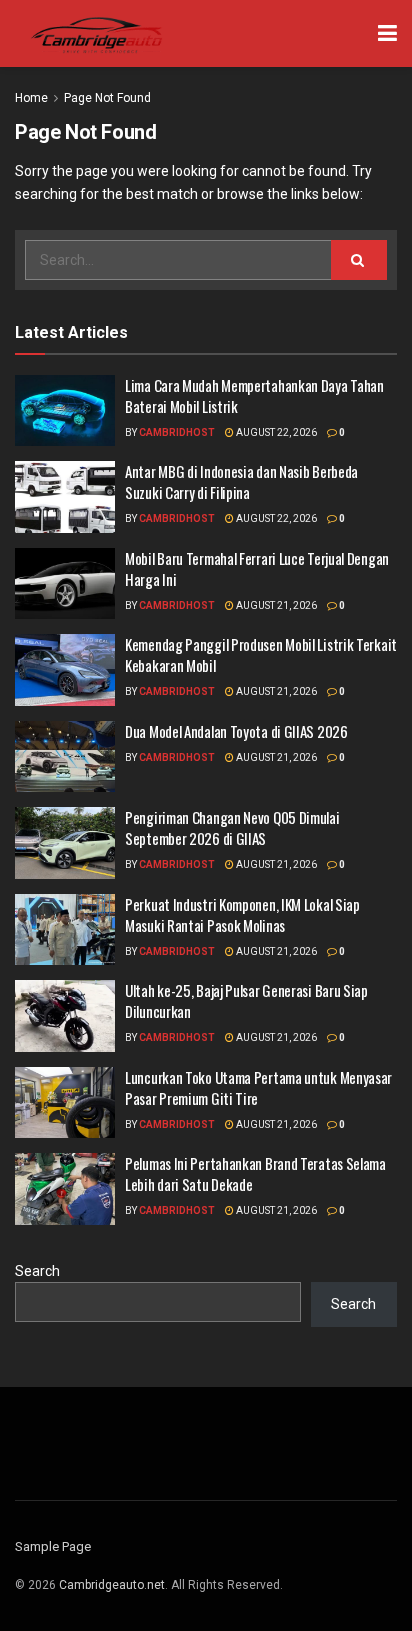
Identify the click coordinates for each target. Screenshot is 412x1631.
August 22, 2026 (275, 432)
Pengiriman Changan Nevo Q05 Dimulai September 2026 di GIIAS (232, 827)
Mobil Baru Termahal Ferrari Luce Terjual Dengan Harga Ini (257, 568)
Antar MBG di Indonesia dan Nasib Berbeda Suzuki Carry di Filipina (241, 481)
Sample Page (53, 1546)
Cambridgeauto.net (112, 1585)
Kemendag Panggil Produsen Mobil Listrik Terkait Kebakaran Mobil (261, 654)
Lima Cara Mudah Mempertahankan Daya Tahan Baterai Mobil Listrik (254, 395)
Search (37, 1271)
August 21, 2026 (275, 605)
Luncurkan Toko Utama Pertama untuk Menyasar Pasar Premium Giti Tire (258, 1087)
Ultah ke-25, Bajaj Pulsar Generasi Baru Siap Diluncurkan (246, 1000)
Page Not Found (107, 98)
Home (31, 98)
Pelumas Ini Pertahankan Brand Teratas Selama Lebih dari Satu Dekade (255, 1173)
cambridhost (177, 432)
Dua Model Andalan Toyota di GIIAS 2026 (236, 731)
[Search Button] (359, 260)
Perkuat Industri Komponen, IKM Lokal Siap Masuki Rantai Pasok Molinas (242, 914)
